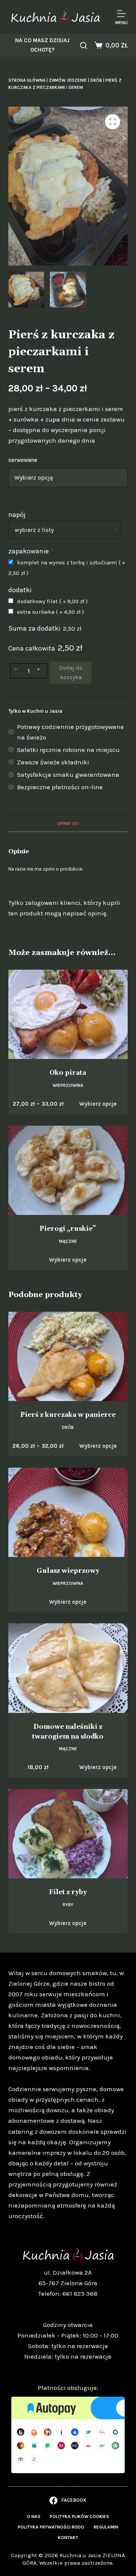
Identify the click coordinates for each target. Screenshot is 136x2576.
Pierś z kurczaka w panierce (68, 1415)
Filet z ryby (68, 1892)
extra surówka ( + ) (50, 612)
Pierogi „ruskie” (68, 1229)
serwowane (23, 460)
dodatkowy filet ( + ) (52, 601)
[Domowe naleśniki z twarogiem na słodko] (68, 1668)
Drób (96, 80)
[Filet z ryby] (68, 1834)
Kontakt (68, 2538)
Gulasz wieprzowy (68, 1571)
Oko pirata (68, 1073)
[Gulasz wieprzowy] (68, 1513)
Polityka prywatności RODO (51, 2527)
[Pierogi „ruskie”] (68, 1170)
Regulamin (106, 2527)
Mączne (68, 1241)
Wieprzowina (68, 1085)
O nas (34, 2516)
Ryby (68, 1905)
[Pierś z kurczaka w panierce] (68, 1357)
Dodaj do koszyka (71, 673)
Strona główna (27, 80)
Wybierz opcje (98, 1104)
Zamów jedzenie (68, 80)
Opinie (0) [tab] (68, 824)
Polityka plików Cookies (80, 2516)
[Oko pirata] (68, 1015)
